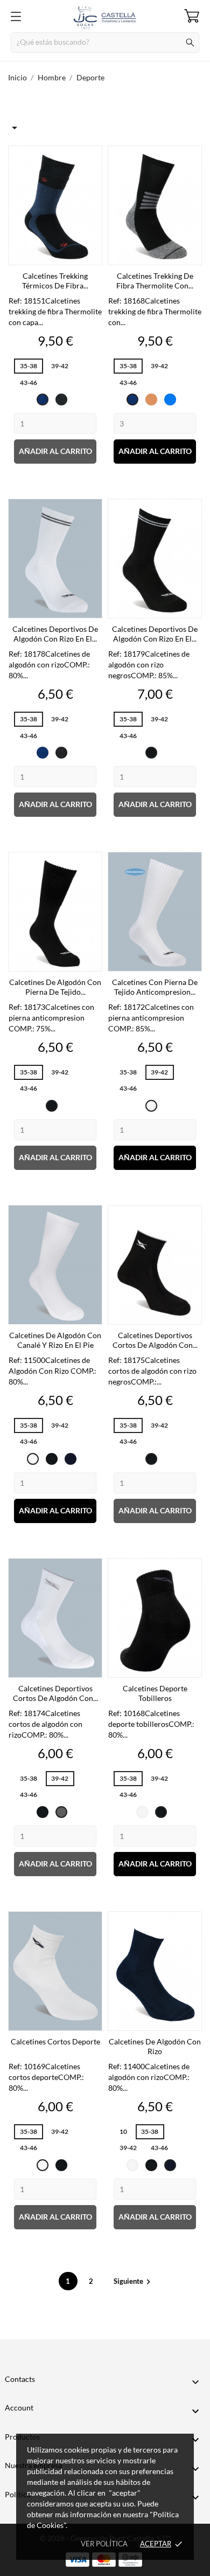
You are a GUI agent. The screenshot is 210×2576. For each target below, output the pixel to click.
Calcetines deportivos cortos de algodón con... (155, 1340)
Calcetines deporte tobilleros (155, 1693)
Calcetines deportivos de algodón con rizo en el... (55, 634)
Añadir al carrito (55, 451)
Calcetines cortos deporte (55, 2041)
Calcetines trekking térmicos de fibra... (55, 281)
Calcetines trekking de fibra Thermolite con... (155, 281)
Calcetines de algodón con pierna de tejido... (55, 987)
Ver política (104, 2544)
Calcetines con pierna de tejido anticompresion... (155, 987)
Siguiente (134, 2281)
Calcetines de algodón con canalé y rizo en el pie (55, 1340)
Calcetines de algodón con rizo (155, 2046)
